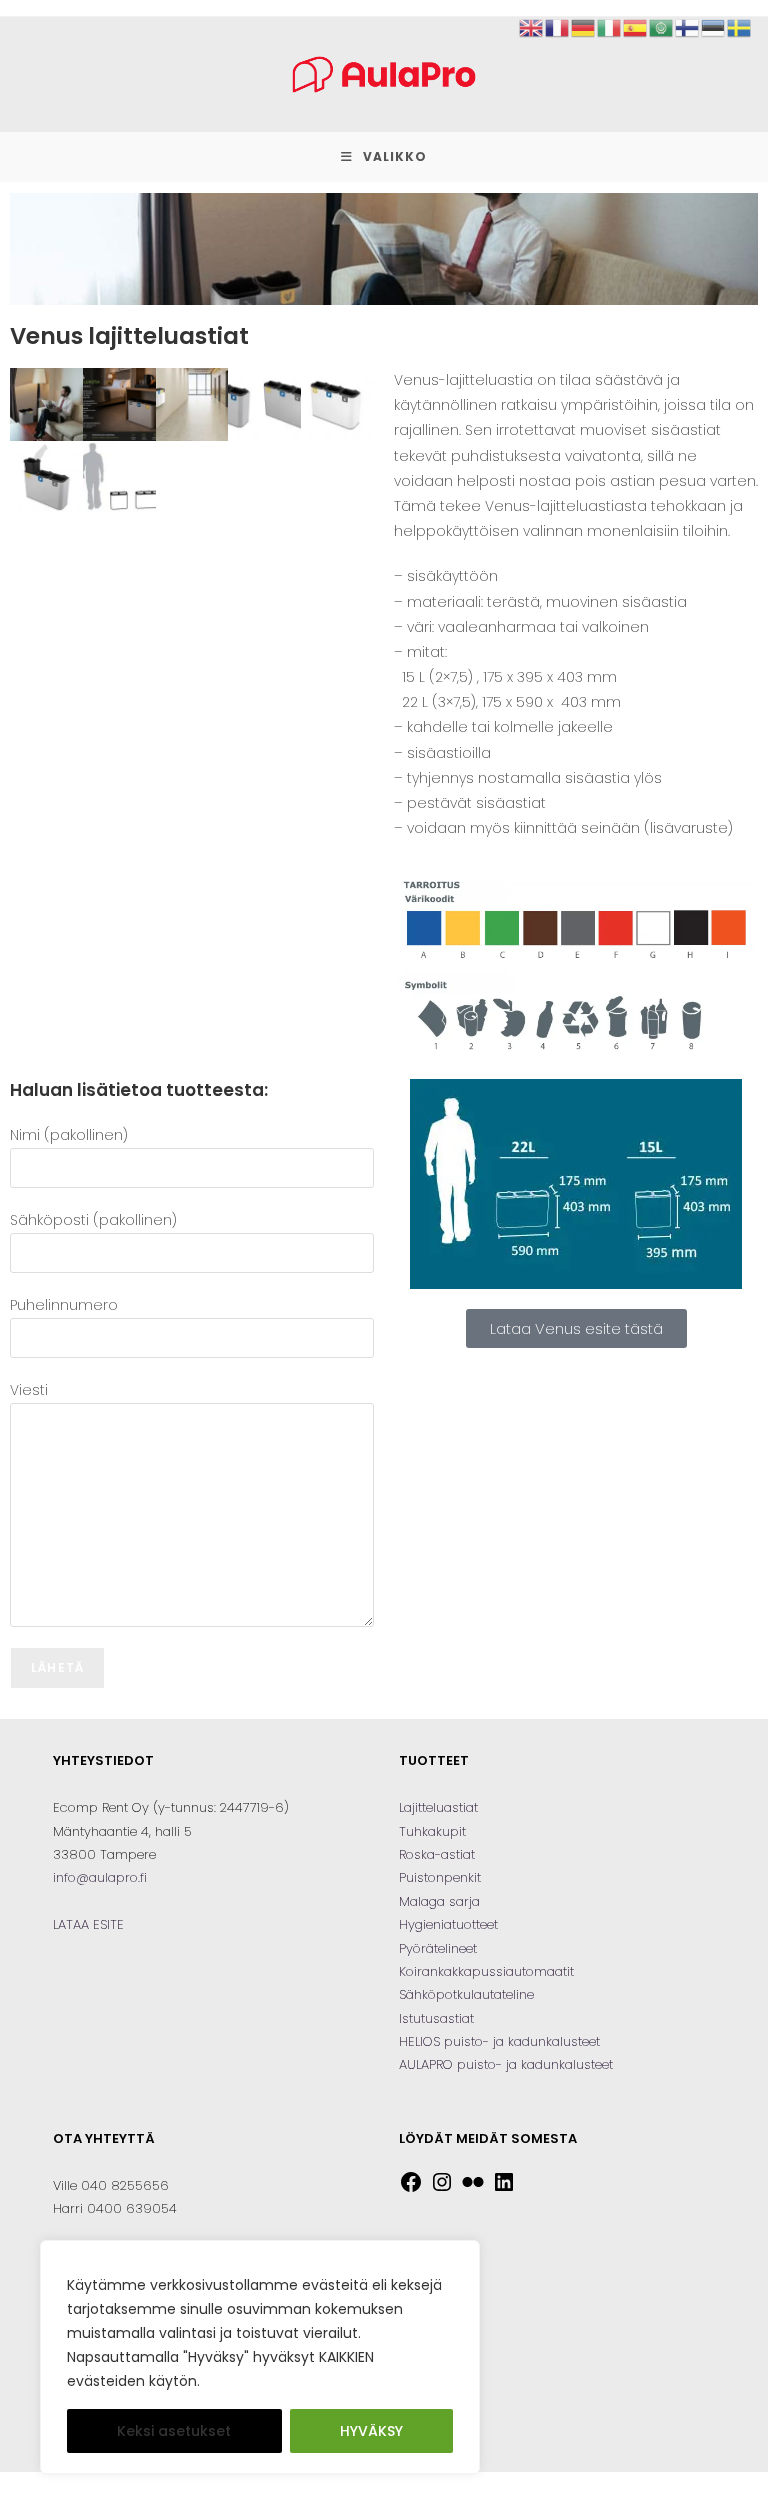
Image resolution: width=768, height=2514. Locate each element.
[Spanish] (636, 27)
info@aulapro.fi (100, 1877)
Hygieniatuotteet (448, 1924)
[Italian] (610, 27)
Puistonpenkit (440, 1877)
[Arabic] (662, 27)
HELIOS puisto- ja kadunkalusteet (499, 2041)
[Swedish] (740, 27)
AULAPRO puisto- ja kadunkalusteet (506, 2064)
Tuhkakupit (432, 1831)
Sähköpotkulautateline (466, 1994)
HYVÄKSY (371, 2431)
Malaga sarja (439, 1901)
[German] (584, 27)
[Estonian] (714, 27)
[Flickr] (473, 2189)
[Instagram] (442, 2189)
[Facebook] (411, 2189)
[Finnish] (688, 27)
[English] (532, 27)
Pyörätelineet (438, 1948)
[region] (260, 2357)
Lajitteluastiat (438, 1807)
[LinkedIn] (504, 2189)
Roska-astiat (437, 1854)
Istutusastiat (436, 2018)
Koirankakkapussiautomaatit (486, 1971)
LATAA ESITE (88, 1924)
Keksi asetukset (174, 2431)
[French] (558, 27)
